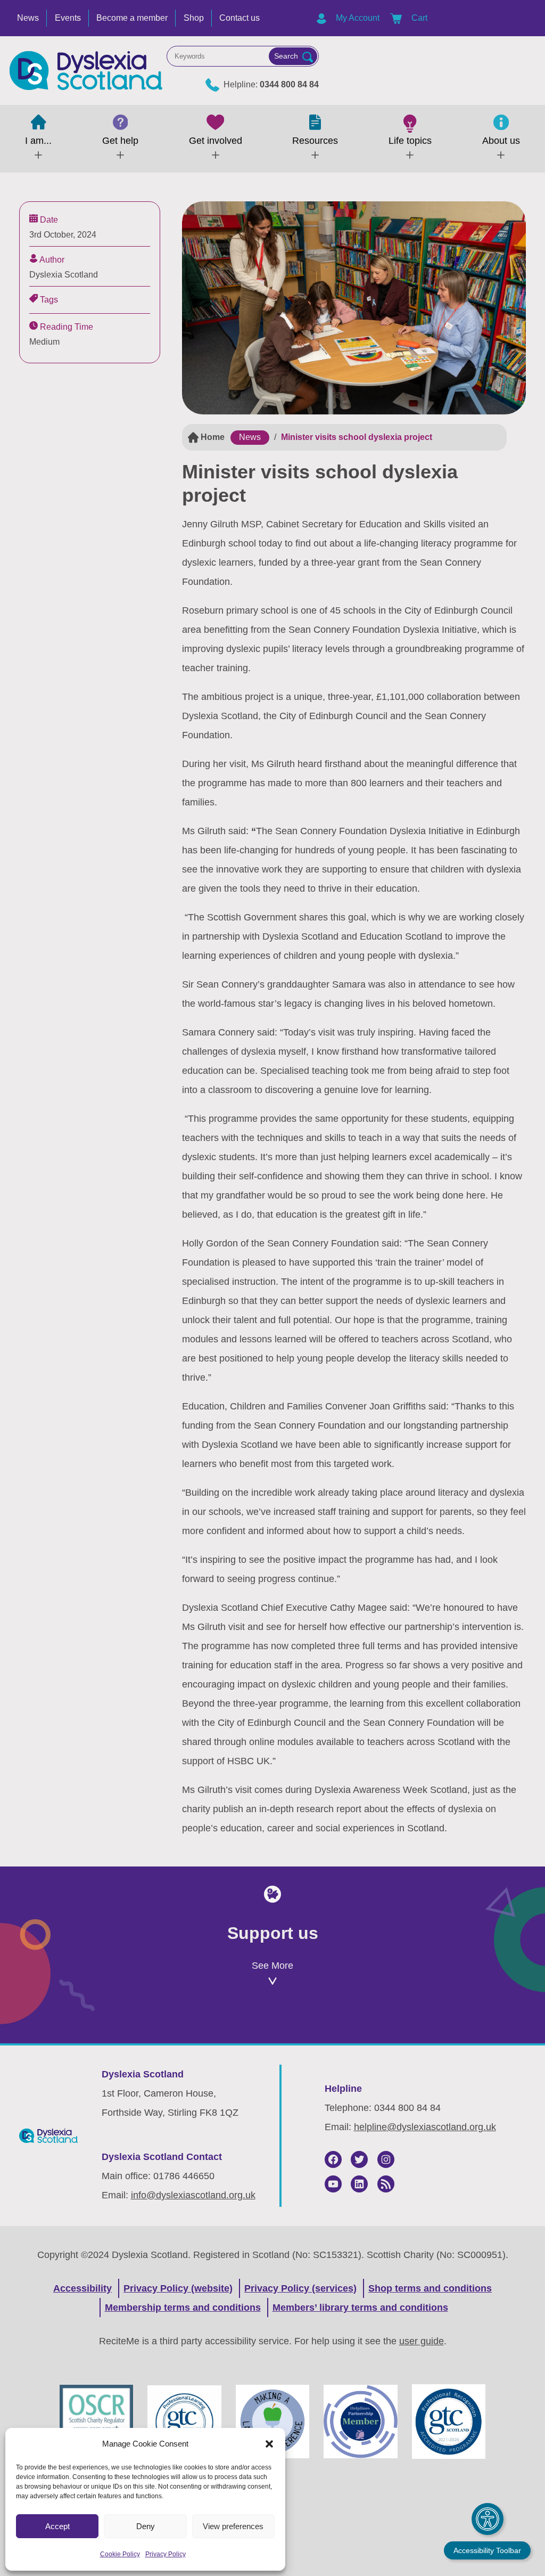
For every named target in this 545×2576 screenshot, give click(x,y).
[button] (269, 2444)
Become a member (132, 18)
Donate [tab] (272, 2027)
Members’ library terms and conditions (360, 2308)
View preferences (233, 2526)
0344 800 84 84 (289, 84)
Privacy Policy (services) (300, 2288)
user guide (422, 2341)
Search (286, 56)
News (28, 18)
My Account (357, 18)
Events (68, 18)
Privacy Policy (166, 2554)
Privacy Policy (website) (178, 2288)
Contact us (240, 18)
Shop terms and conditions (430, 2288)
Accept (57, 2526)
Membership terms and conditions (183, 2308)
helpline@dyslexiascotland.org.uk (425, 2127)
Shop (194, 18)
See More (272, 1966)
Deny (146, 2526)
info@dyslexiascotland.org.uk (193, 2195)
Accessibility (82, 2288)
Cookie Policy (120, 2554)
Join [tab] (103, 2027)
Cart (418, 18)
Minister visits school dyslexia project (357, 437)
